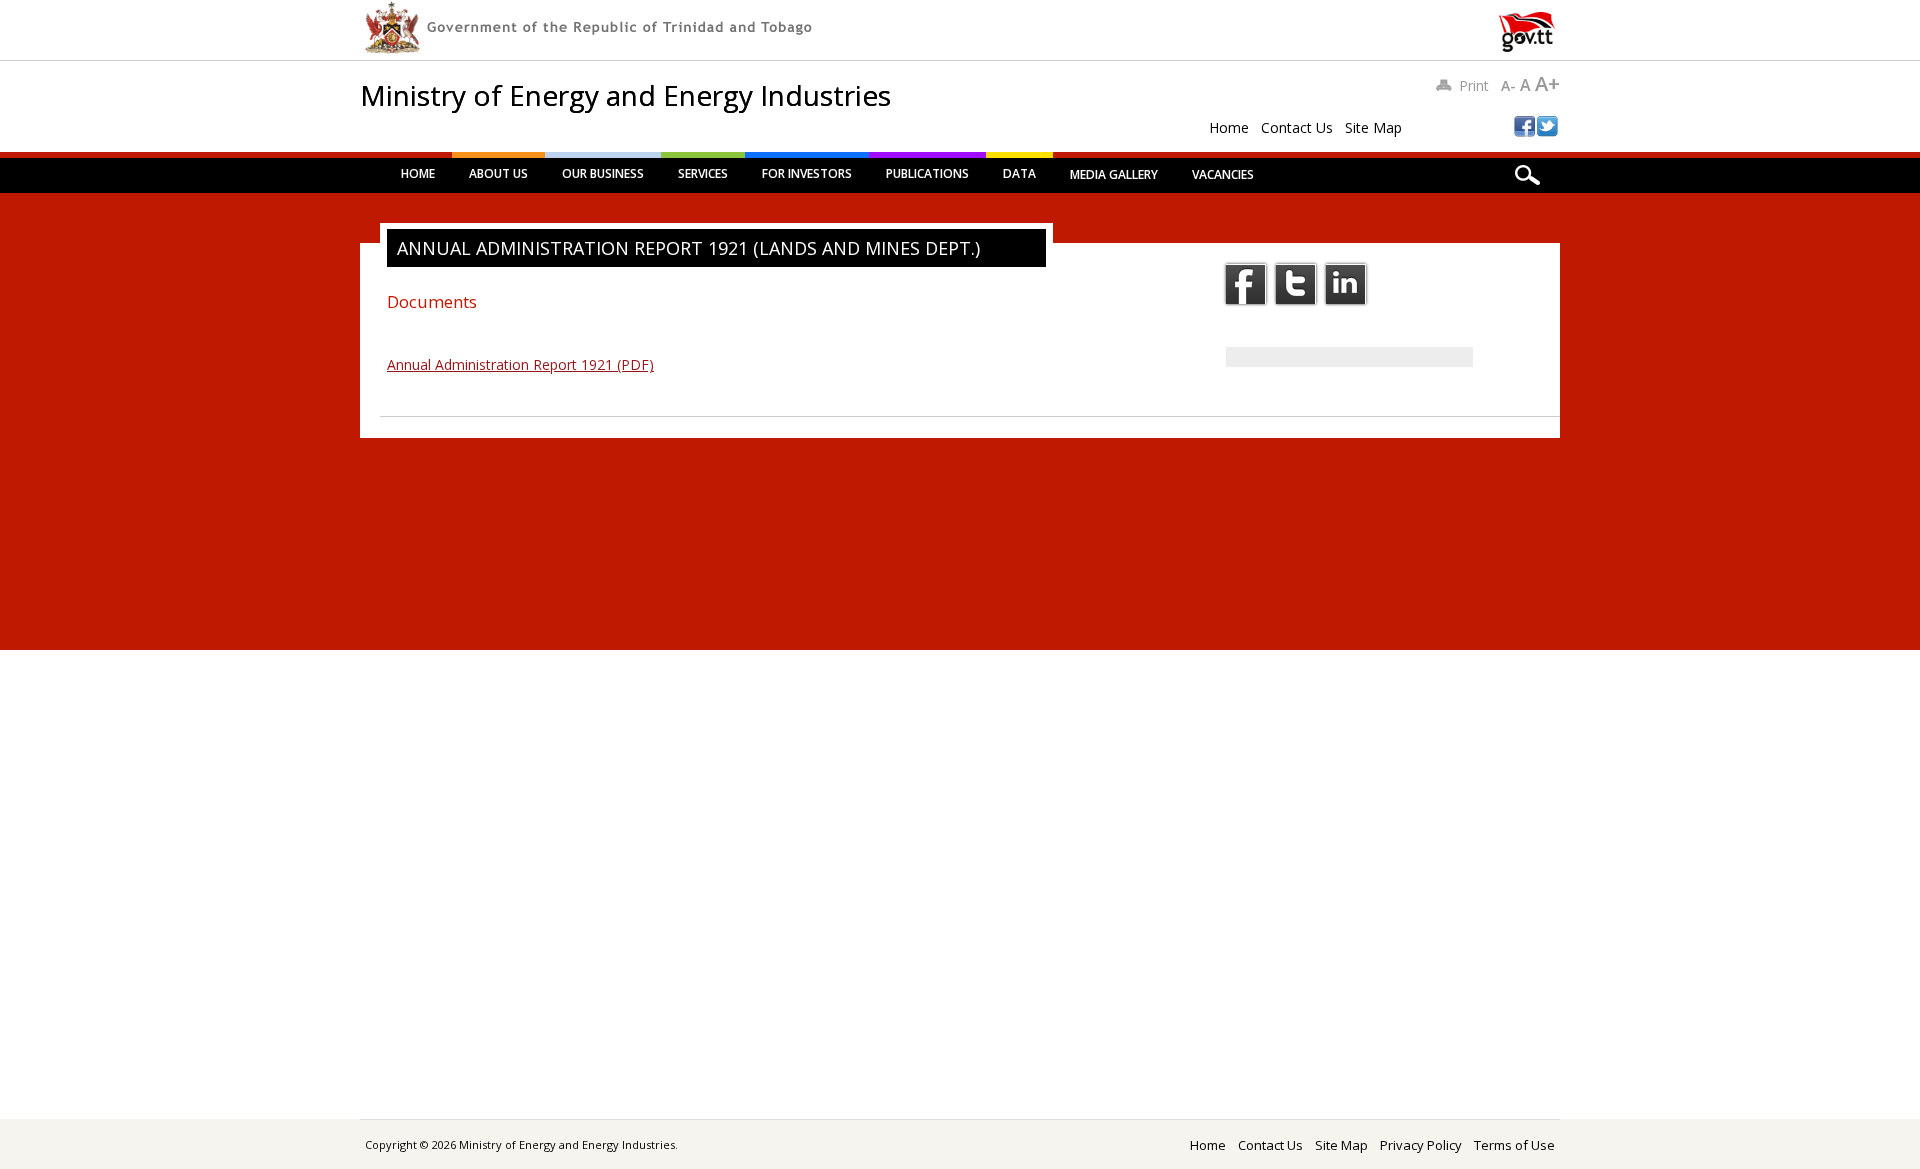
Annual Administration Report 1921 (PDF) (520, 364)
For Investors (807, 173)
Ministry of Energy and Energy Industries (625, 95)
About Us (498, 173)
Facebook (1246, 284)
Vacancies (1223, 174)
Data (1019, 173)
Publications (927, 173)
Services (703, 173)
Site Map (1373, 127)
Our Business (603, 173)
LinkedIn (1346, 284)
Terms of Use (1514, 1145)
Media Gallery (1114, 174)
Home (1229, 127)
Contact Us (1297, 127)
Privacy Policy (1421, 1145)
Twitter (1296, 284)
